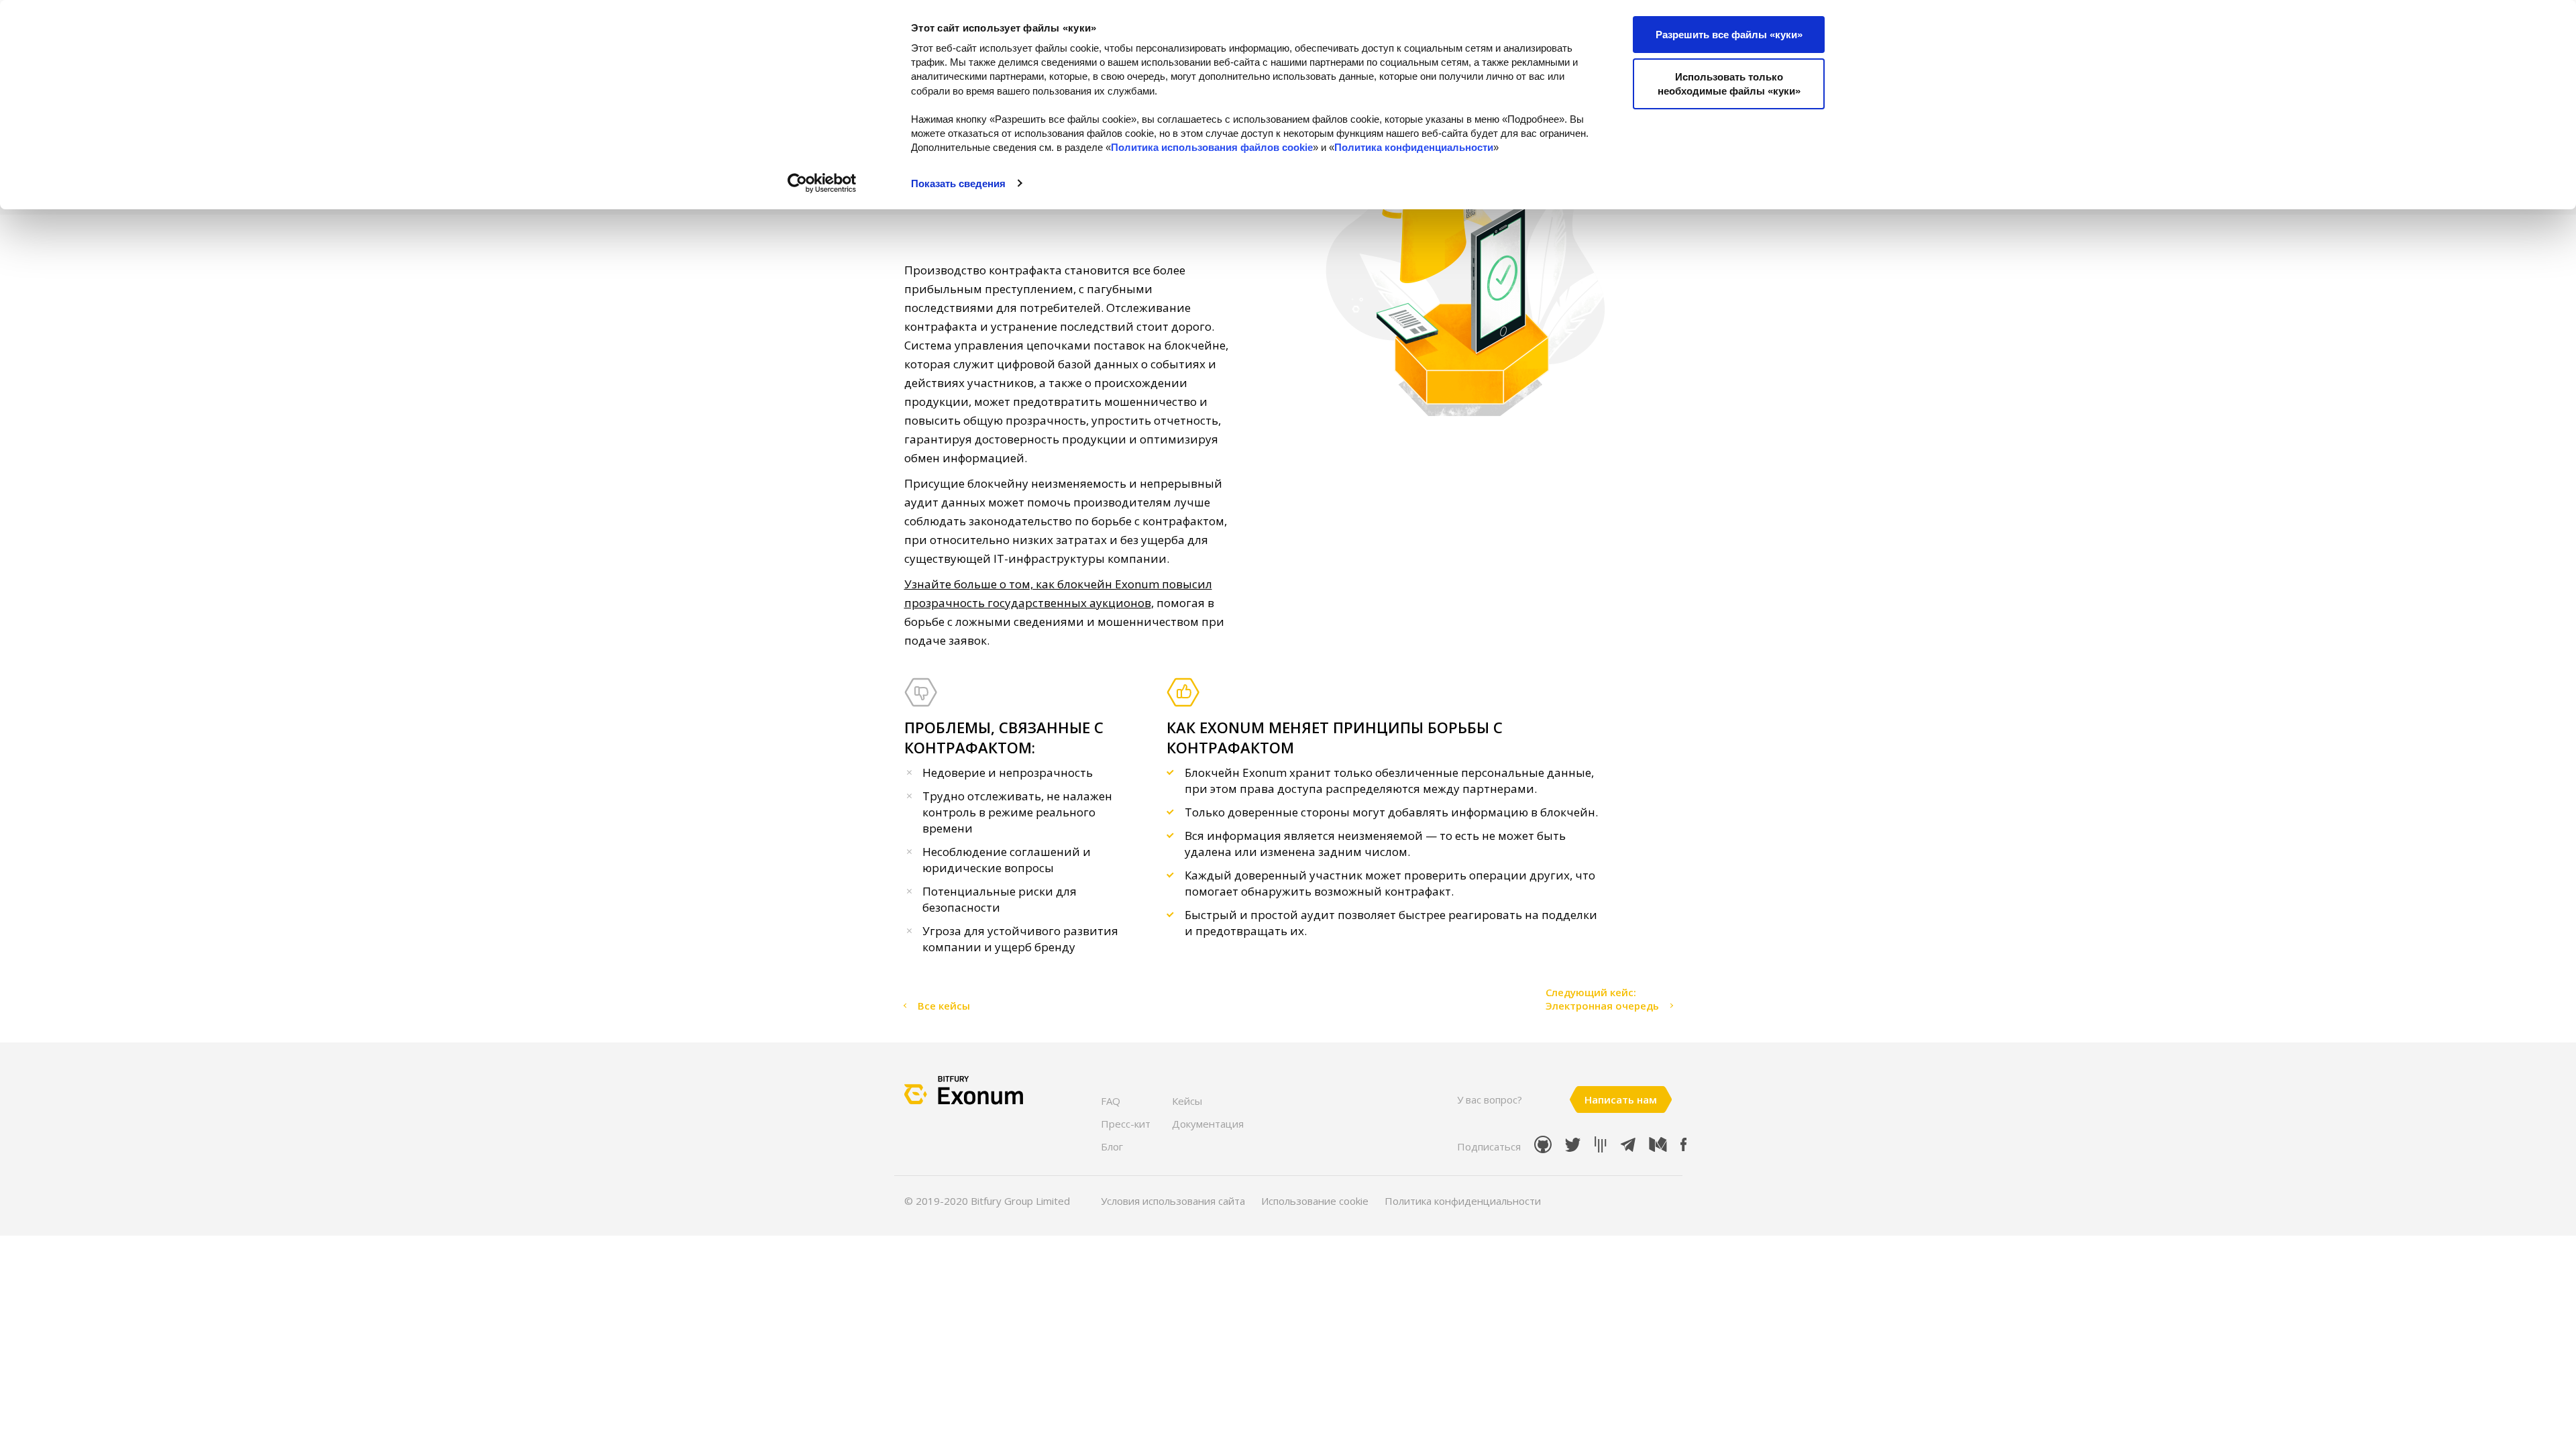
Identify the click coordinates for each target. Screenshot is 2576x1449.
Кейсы (1187, 1101)
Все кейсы (944, 1006)
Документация (1208, 1124)
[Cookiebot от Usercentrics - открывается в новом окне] (822, 183)
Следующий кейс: (1591, 992)
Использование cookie (1315, 1201)
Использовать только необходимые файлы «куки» (1729, 84)
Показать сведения (958, 183)
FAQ (1111, 1101)
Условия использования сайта (1173, 1201)
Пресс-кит (1126, 1124)
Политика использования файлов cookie (1212, 147)
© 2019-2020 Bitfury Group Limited (987, 1201)
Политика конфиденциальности (1414, 147)
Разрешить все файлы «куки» (1729, 35)
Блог (1112, 1146)
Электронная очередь (1602, 1006)
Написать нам (1621, 1099)
